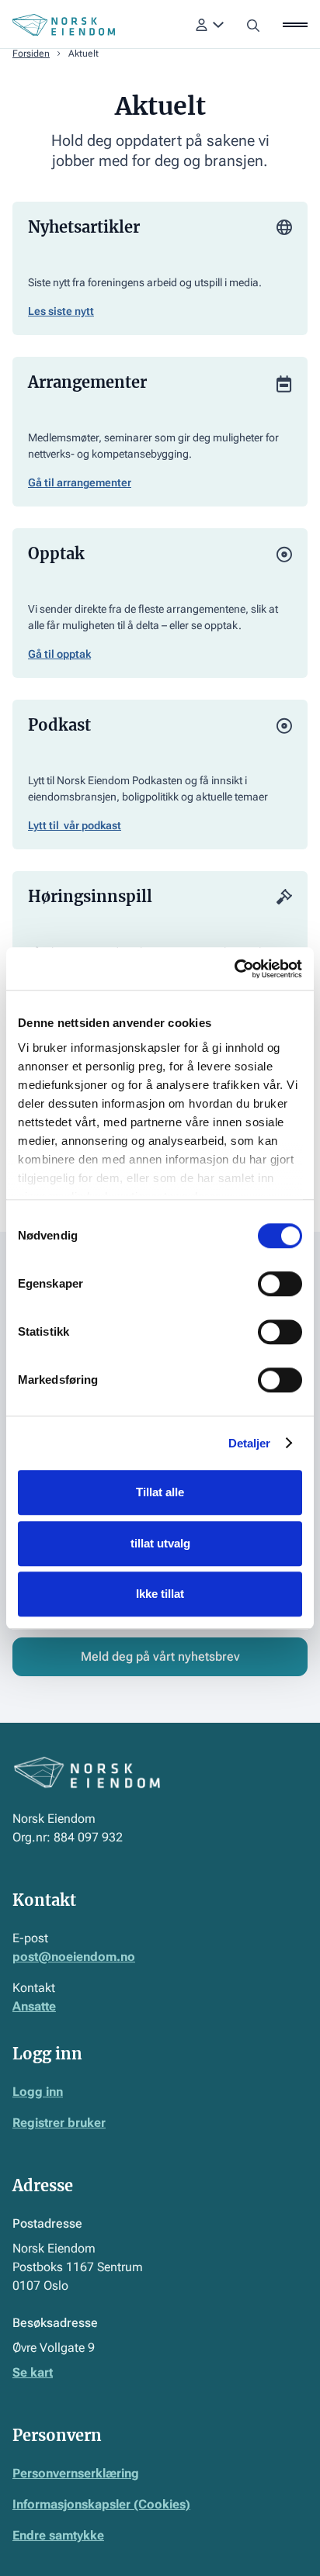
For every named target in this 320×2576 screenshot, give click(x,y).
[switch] (280, 1284)
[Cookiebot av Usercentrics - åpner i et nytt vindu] (234, 969)
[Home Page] (64, 25)
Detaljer (250, 1443)
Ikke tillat (160, 1594)
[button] (210, 25)
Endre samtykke (58, 2535)
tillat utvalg (160, 1543)
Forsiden (31, 54)
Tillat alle (160, 1492)
